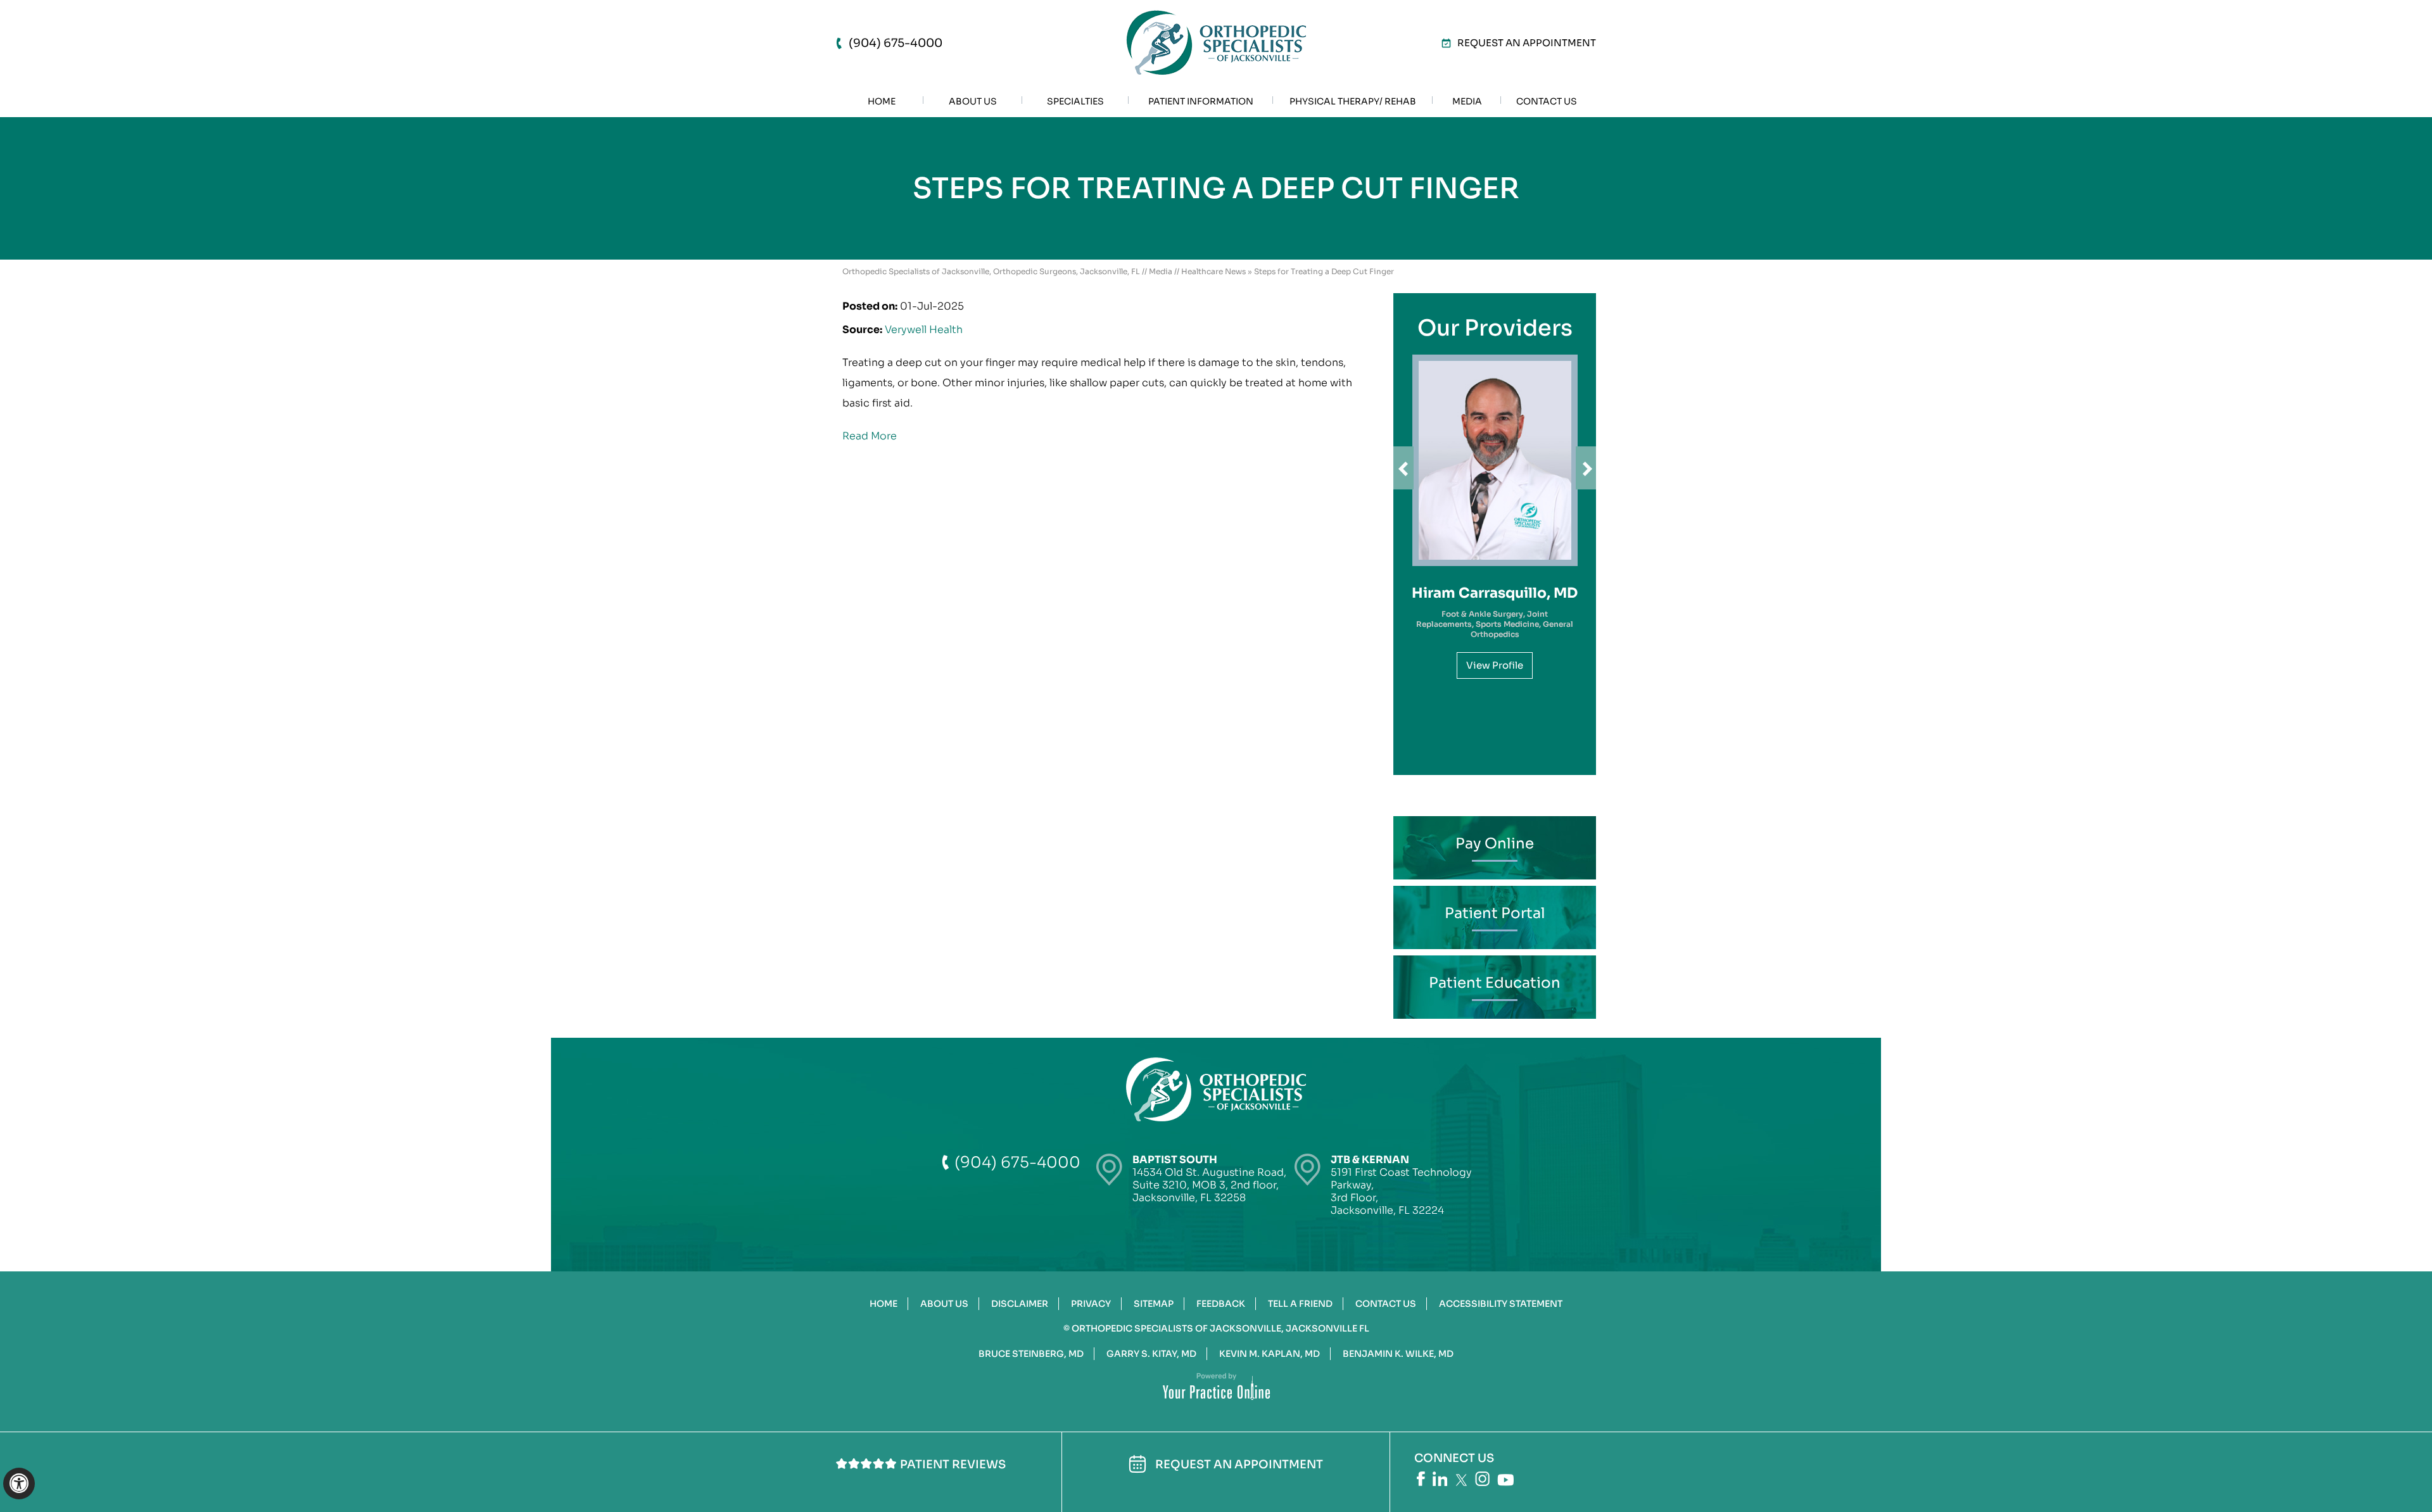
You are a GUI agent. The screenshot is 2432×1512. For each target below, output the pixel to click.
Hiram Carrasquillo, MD (1495, 593)
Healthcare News (1213, 271)
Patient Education (1495, 983)
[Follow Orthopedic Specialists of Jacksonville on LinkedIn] (1440, 1479)
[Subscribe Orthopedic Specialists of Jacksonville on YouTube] (1505, 1480)
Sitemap (1154, 1304)
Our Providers (1495, 328)
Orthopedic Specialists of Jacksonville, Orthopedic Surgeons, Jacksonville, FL (991, 271)
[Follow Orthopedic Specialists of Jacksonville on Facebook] (1421, 1479)
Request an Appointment (1527, 43)
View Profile (1495, 665)
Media (1161, 271)
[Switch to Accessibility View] (19, 1484)
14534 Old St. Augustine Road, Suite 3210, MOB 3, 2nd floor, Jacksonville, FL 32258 (1209, 1179)
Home (883, 1304)
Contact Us (1386, 1304)
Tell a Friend (1300, 1304)
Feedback (1221, 1304)
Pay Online (1495, 844)
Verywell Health (924, 330)
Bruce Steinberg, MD (1031, 1354)
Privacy (1091, 1304)
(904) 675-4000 (896, 43)
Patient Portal (1495, 913)
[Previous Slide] (1403, 468)
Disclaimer (1020, 1304)
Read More (870, 436)
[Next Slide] (1586, 468)
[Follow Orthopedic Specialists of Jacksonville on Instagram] (1482, 1479)
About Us (944, 1304)
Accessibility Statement (1501, 1304)
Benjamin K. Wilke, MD (1398, 1354)
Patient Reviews (953, 1465)
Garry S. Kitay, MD (1151, 1354)
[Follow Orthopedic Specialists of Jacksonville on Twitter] (1461, 1480)
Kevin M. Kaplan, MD (1270, 1354)
